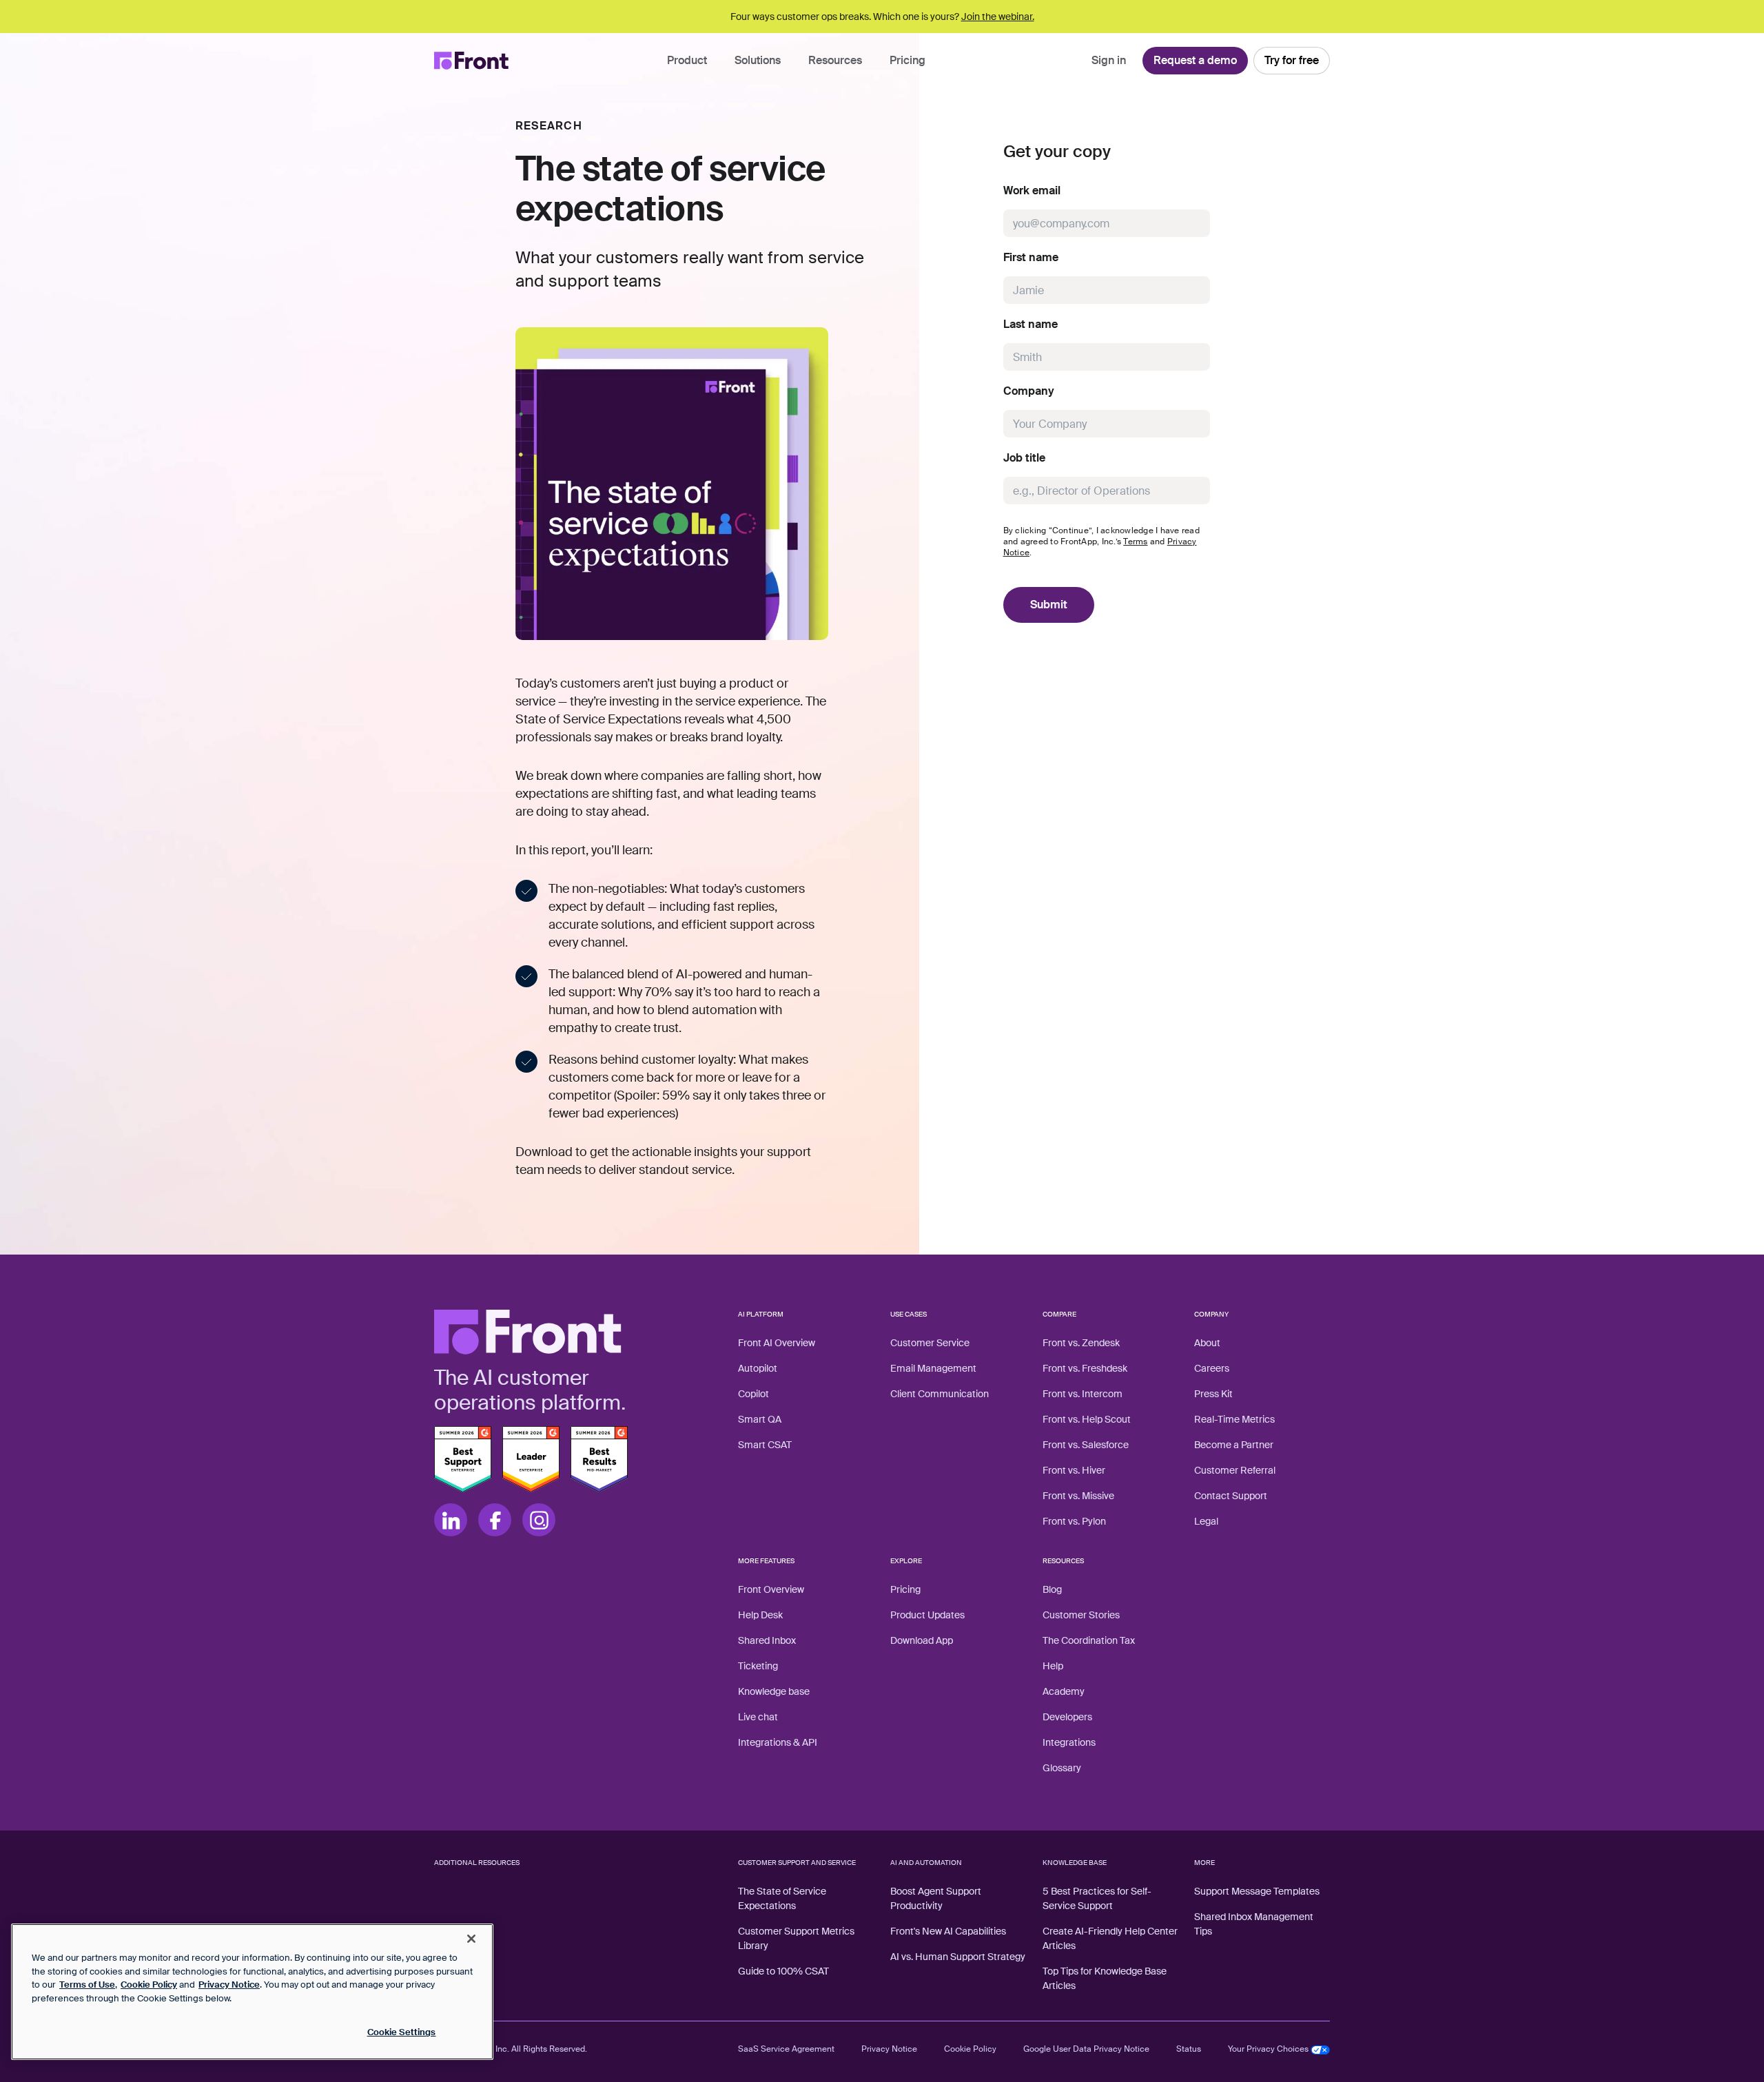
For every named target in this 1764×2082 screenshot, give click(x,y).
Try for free (1292, 60)
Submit (1049, 605)
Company (1029, 391)
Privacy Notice (889, 2049)
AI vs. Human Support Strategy (958, 1957)
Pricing (907, 60)
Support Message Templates (1257, 1891)
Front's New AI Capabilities (948, 1931)
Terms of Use (87, 1985)
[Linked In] (451, 1520)
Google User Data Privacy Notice (1086, 2049)
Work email (1032, 191)
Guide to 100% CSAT (783, 1971)
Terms (1135, 542)
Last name (1030, 324)
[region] (252, 1992)
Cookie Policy (970, 2049)
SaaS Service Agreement (786, 2049)
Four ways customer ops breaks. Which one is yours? (882, 17)
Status (1189, 2049)
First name (1031, 258)
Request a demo (1195, 60)
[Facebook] (495, 1520)
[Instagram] (539, 1520)
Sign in (1109, 60)
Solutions (758, 60)
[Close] (471, 1939)
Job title (1024, 458)
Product (687, 60)
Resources (835, 60)
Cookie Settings (402, 2032)
